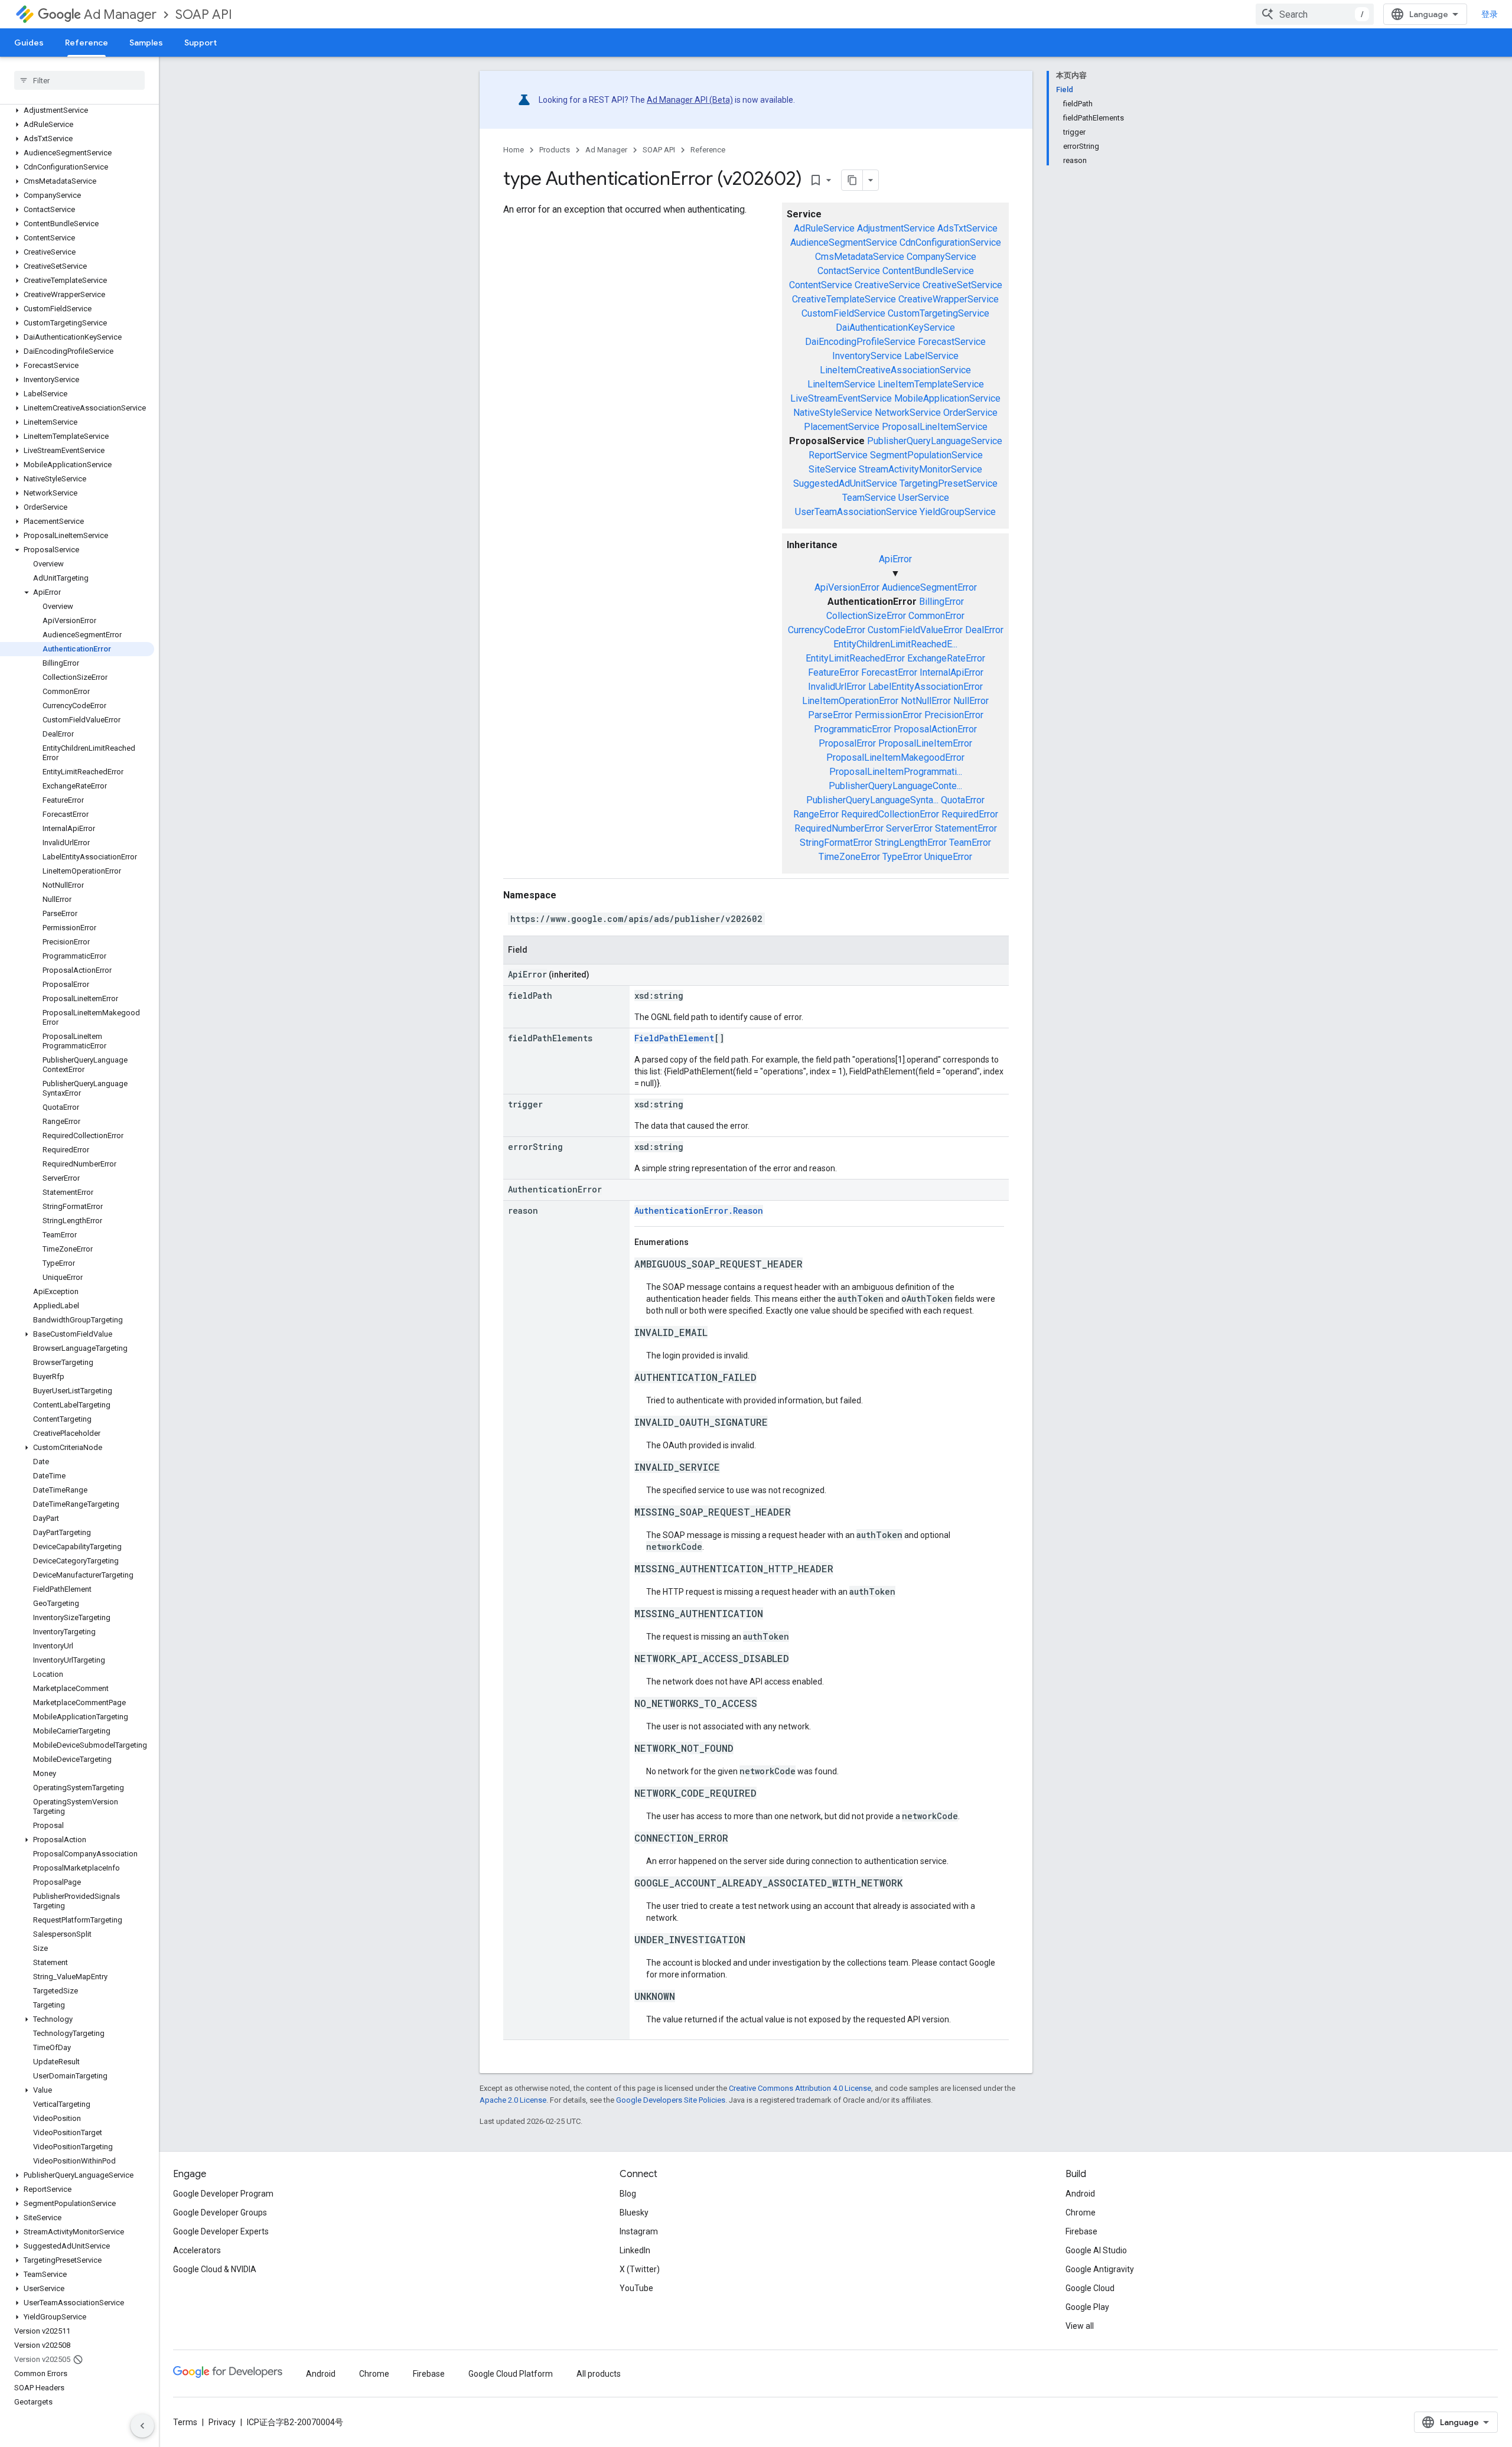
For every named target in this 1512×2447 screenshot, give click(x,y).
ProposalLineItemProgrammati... (896, 772)
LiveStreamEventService (841, 398)
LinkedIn (635, 2250)
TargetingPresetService (949, 483)
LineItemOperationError (850, 701)
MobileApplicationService (947, 398)
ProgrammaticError (853, 729)
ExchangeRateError (946, 658)
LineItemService (841, 384)
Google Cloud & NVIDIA (215, 2269)
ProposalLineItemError (925, 743)
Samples (146, 43)
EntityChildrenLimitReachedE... (895, 644)
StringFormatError (836, 843)
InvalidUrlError (837, 687)
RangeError (816, 814)
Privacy (222, 2422)
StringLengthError (911, 843)
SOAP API (204, 14)
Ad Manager (120, 14)
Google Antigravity (1100, 2269)
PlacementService (842, 427)
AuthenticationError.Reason (699, 1211)
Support (201, 43)
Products (555, 150)
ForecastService (952, 342)
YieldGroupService (958, 512)
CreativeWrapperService (949, 299)
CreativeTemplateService (844, 299)
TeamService (869, 498)
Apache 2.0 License (513, 2100)
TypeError (902, 857)
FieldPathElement (674, 1038)
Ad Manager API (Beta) (690, 100)
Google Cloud (1090, 2288)
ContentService (821, 285)
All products (599, 2374)
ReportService (838, 455)
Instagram (639, 2231)
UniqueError (948, 857)
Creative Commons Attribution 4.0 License (800, 2088)
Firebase (1081, 2231)
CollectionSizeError (866, 616)
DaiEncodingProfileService (860, 342)
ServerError (909, 828)
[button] (77, 110)
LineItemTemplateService (931, 384)
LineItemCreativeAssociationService (895, 370)
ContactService (849, 271)
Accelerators (197, 2250)
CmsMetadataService (860, 257)
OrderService (970, 413)
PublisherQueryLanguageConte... (895, 786)
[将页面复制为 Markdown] (852, 180)
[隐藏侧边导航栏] (142, 2426)
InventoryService (867, 356)
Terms (185, 2422)
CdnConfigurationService (950, 242)
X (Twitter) (640, 2269)
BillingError (941, 602)
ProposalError (847, 743)
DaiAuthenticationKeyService (895, 328)
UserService (924, 498)
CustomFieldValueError (915, 630)
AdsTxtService (967, 228)
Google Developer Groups (220, 2213)
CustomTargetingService (939, 313)
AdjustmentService (896, 228)
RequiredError (970, 814)
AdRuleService (824, 228)
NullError (971, 701)
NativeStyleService (833, 413)
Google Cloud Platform (511, 2374)
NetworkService (908, 413)
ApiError (895, 559)
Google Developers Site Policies (671, 2100)
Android (1080, 2194)
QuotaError (963, 800)
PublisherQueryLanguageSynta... (872, 800)
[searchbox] (79, 80)
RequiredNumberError (839, 828)
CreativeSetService (962, 285)
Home (514, 150)
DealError (984, 630)
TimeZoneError (849, 857)
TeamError (970, 843)
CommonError (936, 616)
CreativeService (887, 285)
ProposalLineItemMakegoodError (895, 757)
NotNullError (926, 701)
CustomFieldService (843, 313)
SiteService (832, 469)
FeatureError (833, 672)
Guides (29, 43)
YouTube (636, 2288)
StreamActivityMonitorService (920, 469)
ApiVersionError (847, 587)
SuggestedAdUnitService (845, 483)
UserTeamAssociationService (856, 512)
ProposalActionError (935, 729)
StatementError (966, 828)
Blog (628, 2194)
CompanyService (941, 257)
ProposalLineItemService (935, 427)
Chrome (1081, 2213)
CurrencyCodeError (827, 630)
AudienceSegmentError (929, 587)
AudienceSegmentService (844, 242)
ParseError (830, 715)
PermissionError (888, 715)
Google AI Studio (1096, 2250)
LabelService (931, 356)
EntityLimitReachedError (855, 658)
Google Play (1087, 2307)
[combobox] (1315, 14)
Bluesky (634, 2213)
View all (1080, 2326)
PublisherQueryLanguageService (935, 441)
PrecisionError (954, 715)
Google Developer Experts (221, 2231)
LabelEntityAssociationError (926, 687)
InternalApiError (951, 672)
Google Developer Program (223, 2194)
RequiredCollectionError (890, 814)
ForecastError (889, 672)
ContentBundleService (928, 271)
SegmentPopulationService (926, 455)
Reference (87, 43)
